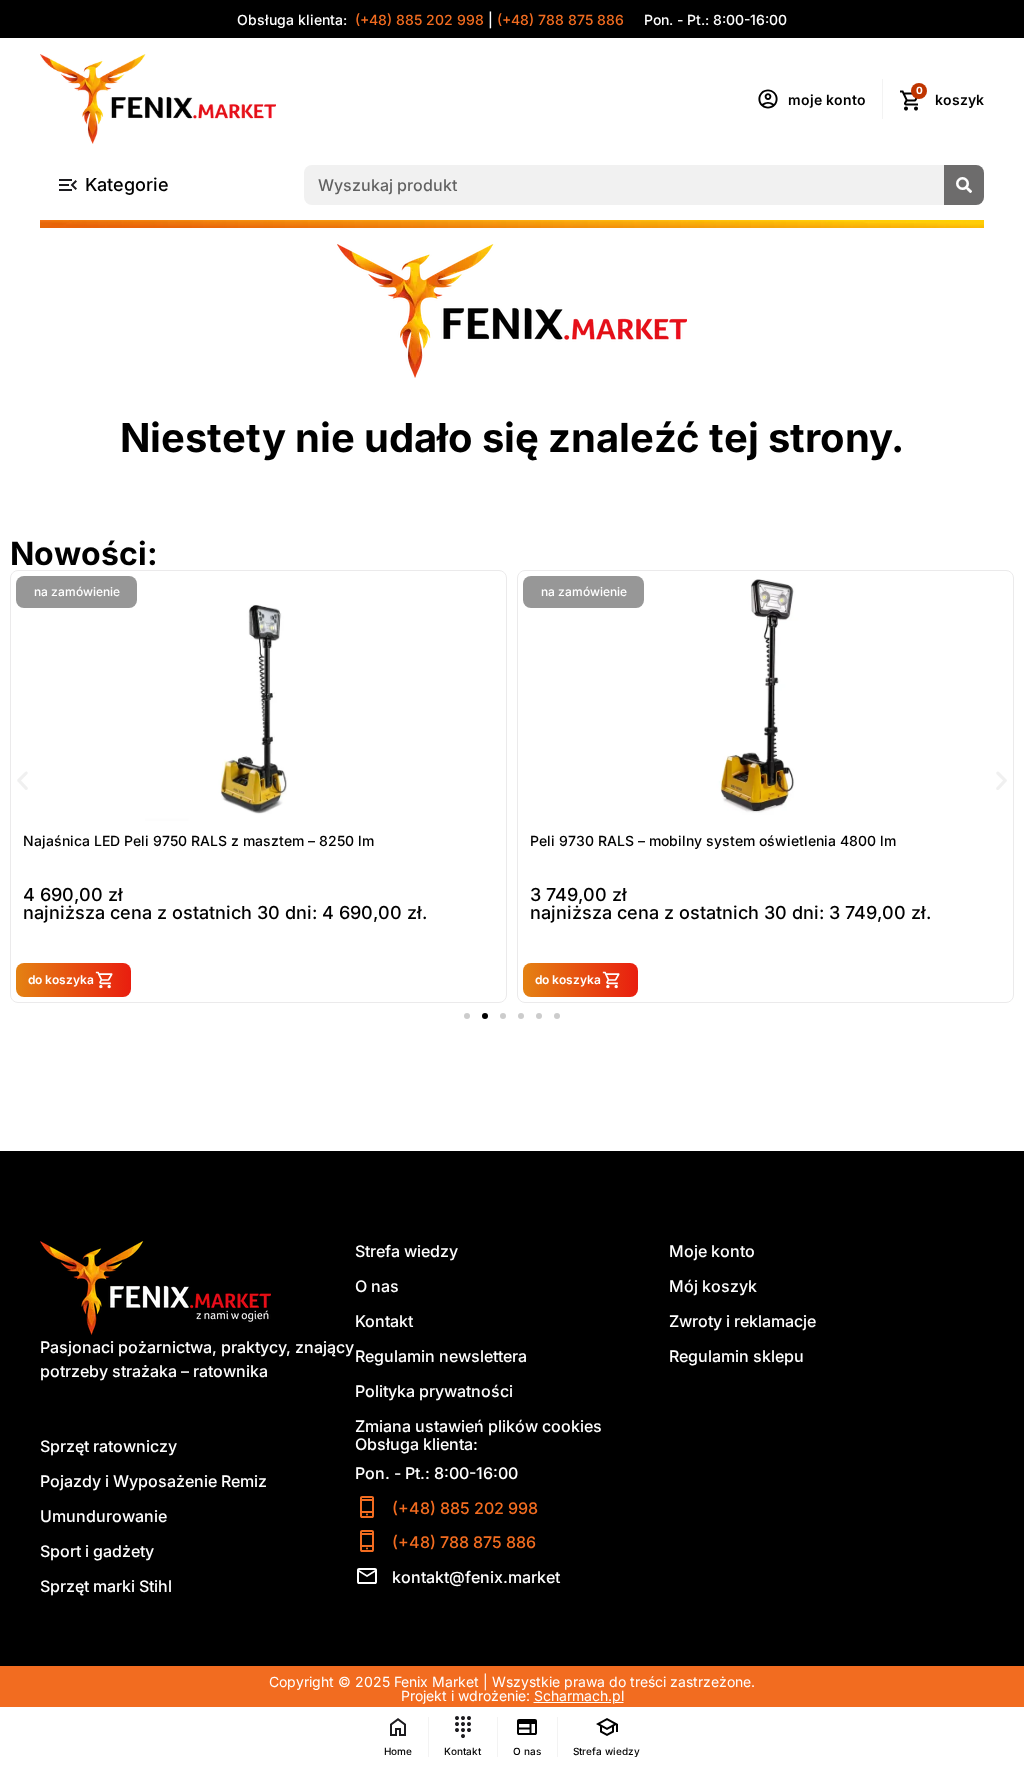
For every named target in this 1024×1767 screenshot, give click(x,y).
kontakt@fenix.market (476, 1577)
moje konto (827, 99)
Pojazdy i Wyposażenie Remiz (153, 1481)
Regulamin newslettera (441, 1356)
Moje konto (712, 1251)
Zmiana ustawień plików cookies (478, 1426)
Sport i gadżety (97, 1551)
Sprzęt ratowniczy (108, 1446)
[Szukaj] (964, 185)
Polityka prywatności (434, 1391)
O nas (377, 1286)
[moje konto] (768, 99)
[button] (22, 779)
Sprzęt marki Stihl (106, 1586)
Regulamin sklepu (736, 1356)
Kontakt (384, 1321)
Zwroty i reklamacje (742, 1321)
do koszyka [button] (61, 979)
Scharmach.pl (579, 1695)
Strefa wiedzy (406, 1251)
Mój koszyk (713, 1286)
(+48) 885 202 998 (417, 19)
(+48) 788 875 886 (560, 19)
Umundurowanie (103, 1516)
